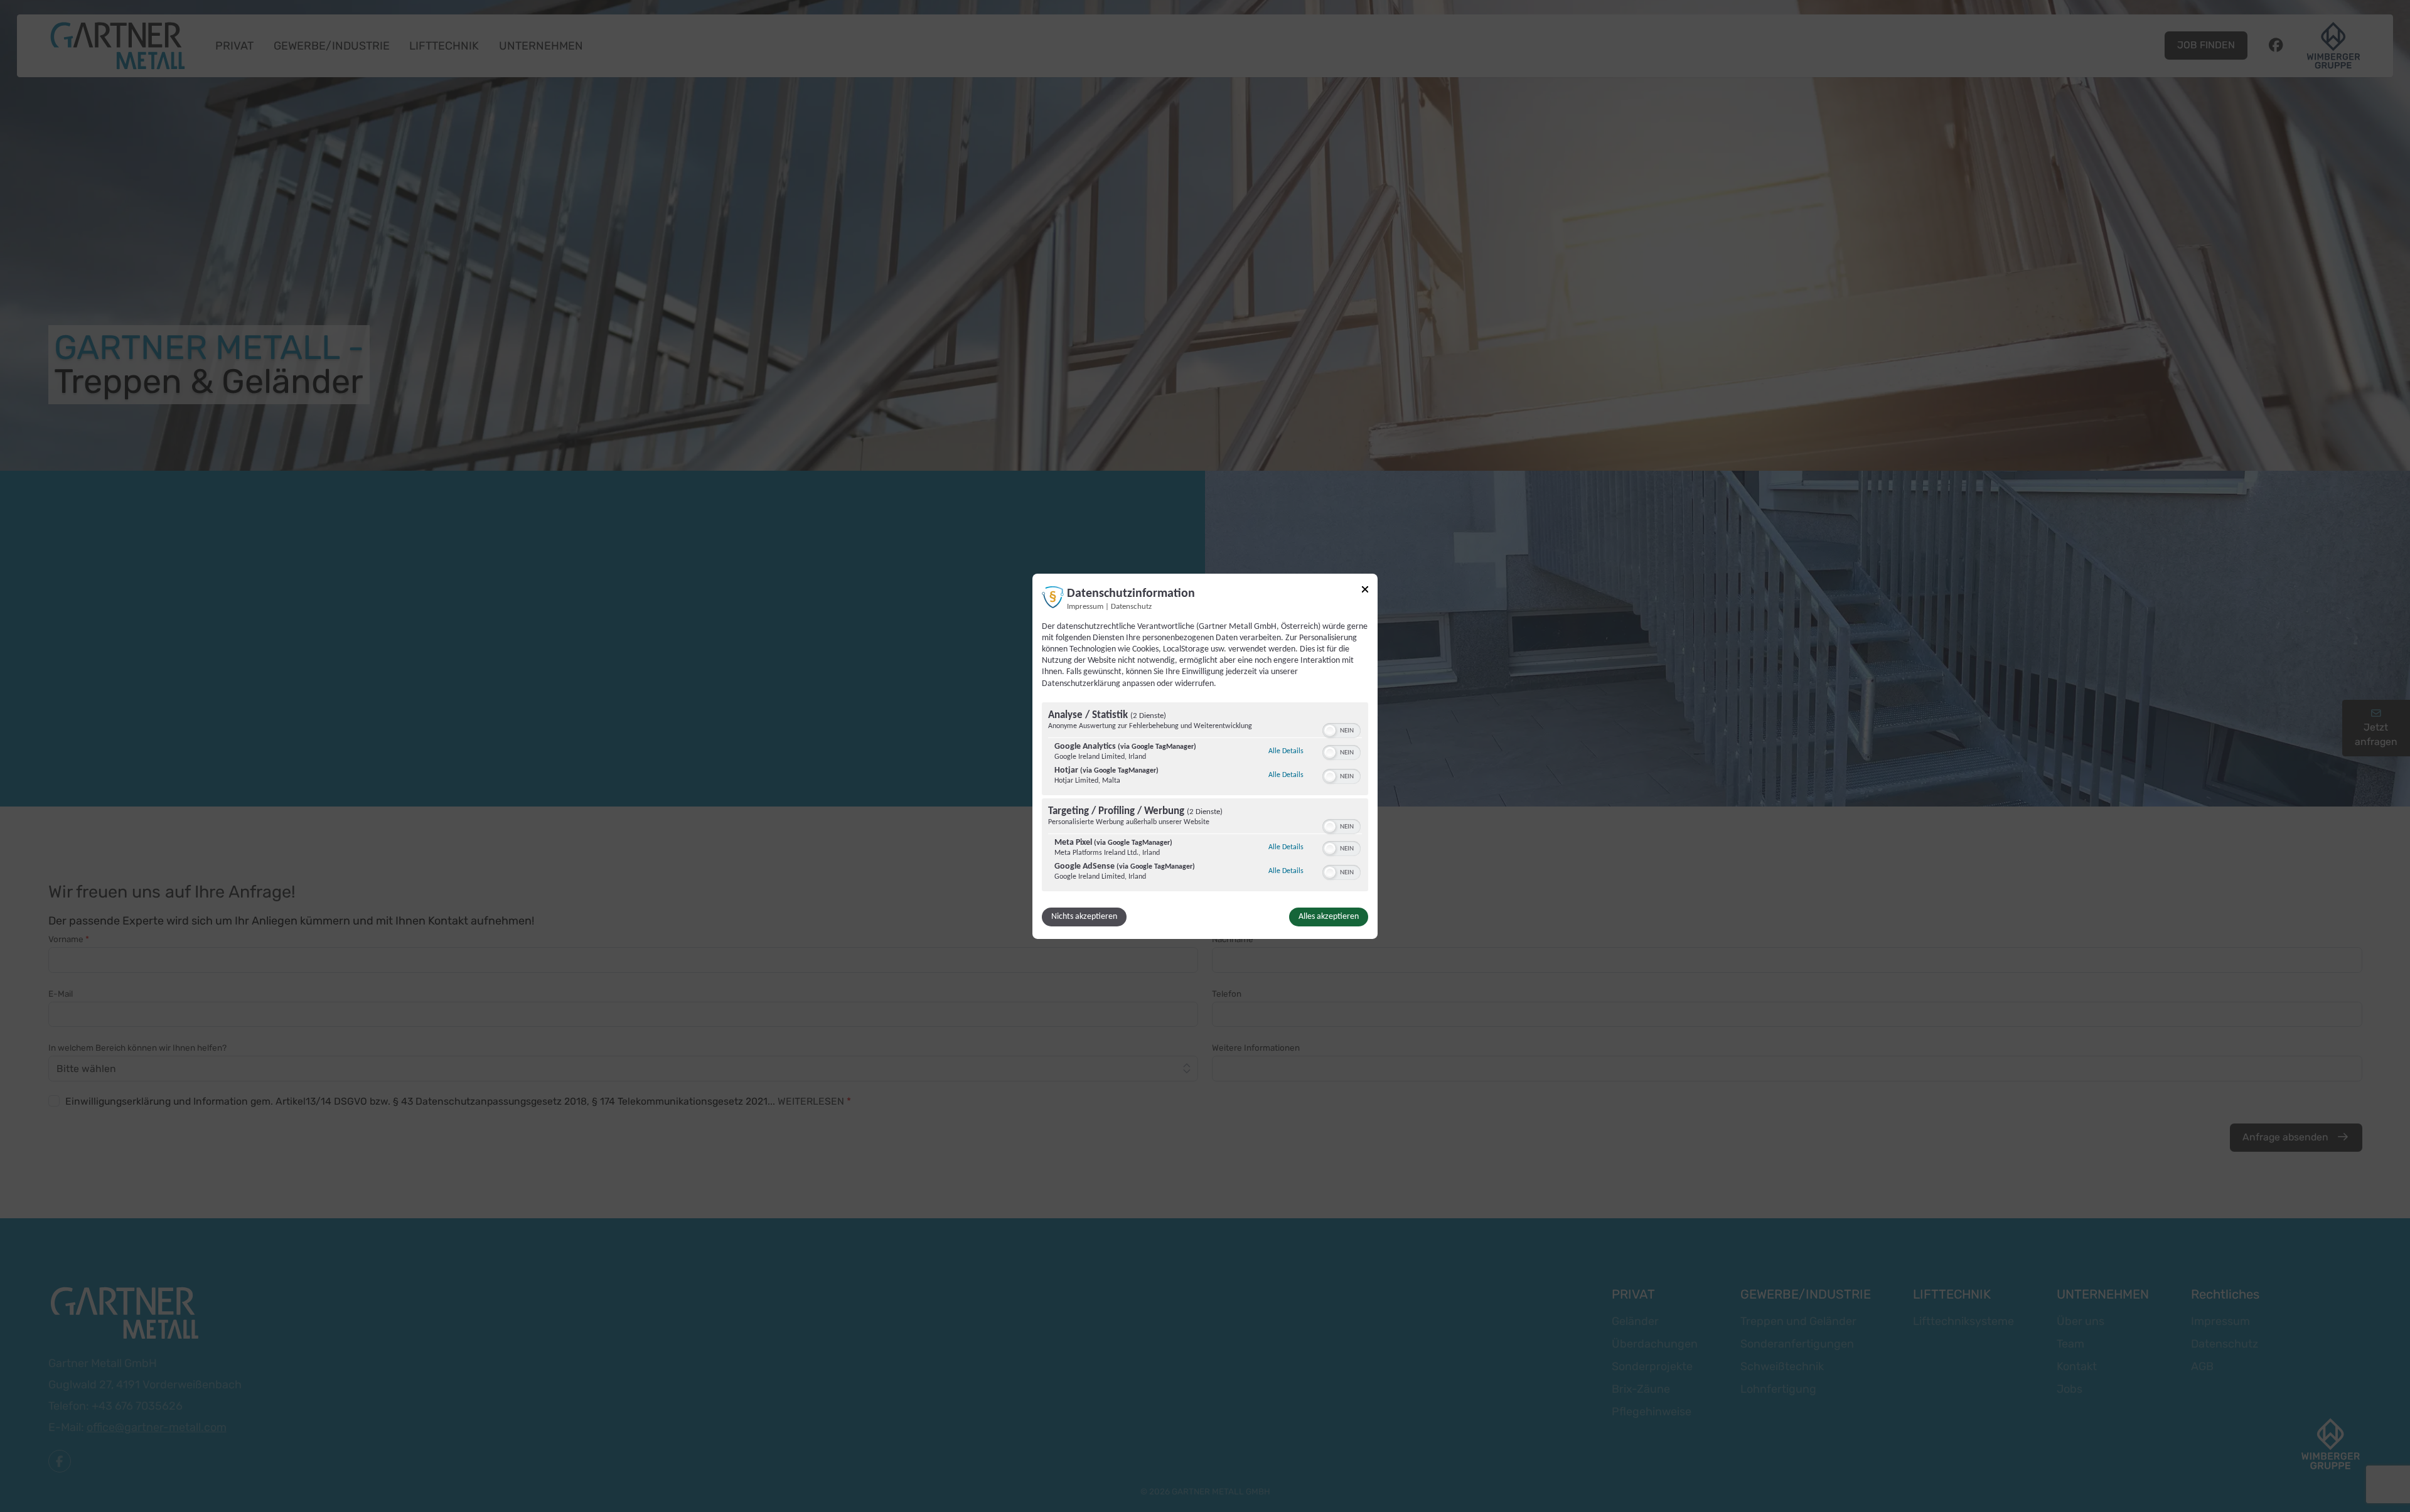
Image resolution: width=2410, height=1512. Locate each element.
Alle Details (1286, 751)
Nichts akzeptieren (1084, 917)
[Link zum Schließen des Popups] (1365, 589)
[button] (1330, 731)
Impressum (1085, 606)
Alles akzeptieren (1329, 917)
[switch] (1342, 729)
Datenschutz (1131, 606)
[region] (1205, 798)
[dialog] (1205, 756)
